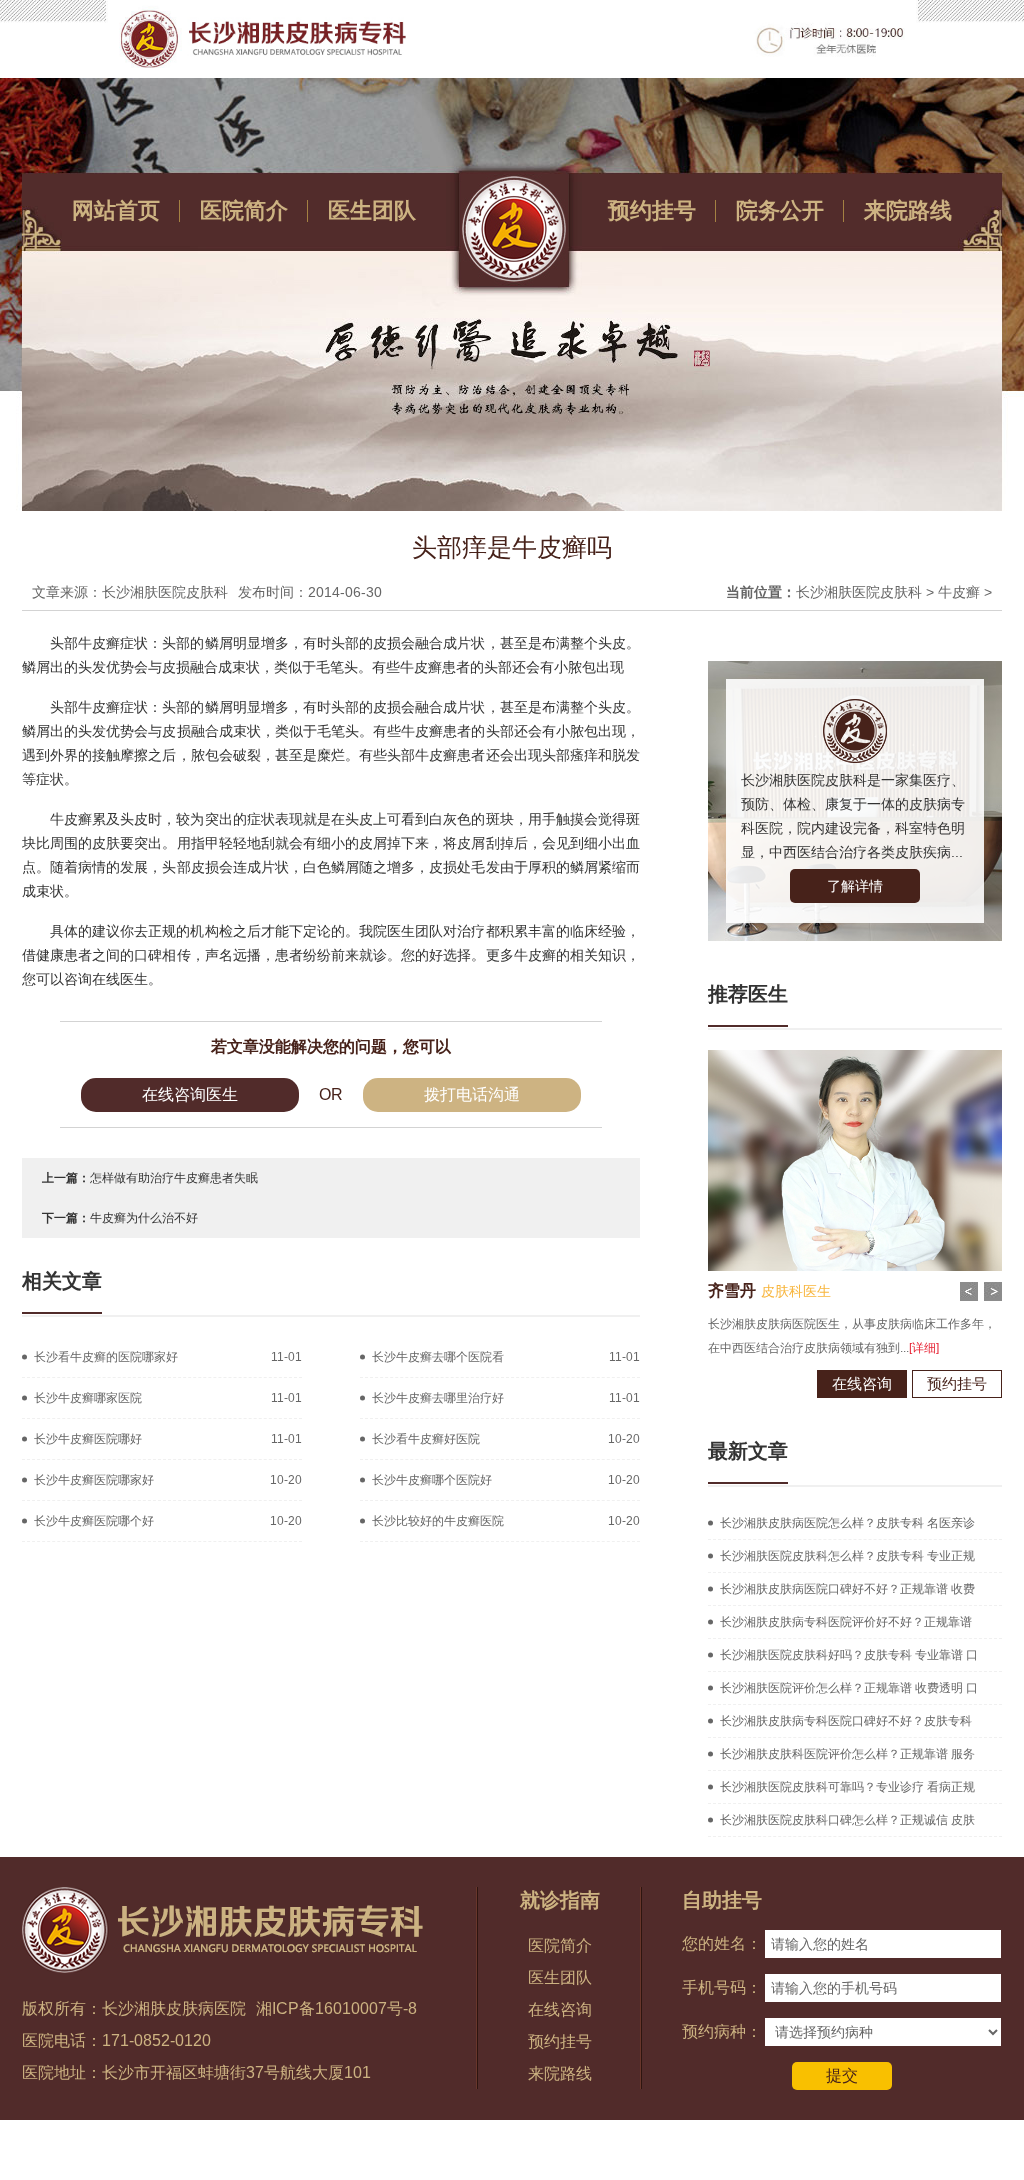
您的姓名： (722, 1943)
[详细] (924, 1348)
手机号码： (722, 1987)
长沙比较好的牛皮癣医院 (438, 1521)
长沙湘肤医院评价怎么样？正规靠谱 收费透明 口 (849, 1688)
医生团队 (372, 210)
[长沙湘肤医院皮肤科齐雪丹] (855, 1057)
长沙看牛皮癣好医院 (426, 1439)
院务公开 (780, 210)
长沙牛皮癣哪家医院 (88, 1398)
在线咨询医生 (190, 1094)
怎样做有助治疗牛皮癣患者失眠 (174, 1178)
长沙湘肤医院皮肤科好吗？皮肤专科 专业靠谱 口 (849, 1655)
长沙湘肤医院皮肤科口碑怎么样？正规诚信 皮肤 (847, 1820)
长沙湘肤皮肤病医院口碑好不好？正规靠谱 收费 (847, 1589)
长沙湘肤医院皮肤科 (859, 592)
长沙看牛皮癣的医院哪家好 (106, 1357)
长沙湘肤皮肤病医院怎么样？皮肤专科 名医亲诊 (847, 1523)
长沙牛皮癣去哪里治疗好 (438, 1398)
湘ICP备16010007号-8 (336, 2008)
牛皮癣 (959, 592)
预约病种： (722, 2031)
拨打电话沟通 (472, 1094)
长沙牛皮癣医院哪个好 (94, 1521)
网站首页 (116, 210)
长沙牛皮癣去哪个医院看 (438, 1357)
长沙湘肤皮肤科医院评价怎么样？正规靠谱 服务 (847, 1754)
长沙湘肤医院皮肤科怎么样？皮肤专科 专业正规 (847, 1556)
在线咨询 (862, 1383)
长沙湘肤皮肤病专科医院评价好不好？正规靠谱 (846, 1622)
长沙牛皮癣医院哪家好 (94, 1480)
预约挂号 (652, 210)
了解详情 (855, 886)
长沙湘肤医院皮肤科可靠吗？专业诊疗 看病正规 (847, 1787)
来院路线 (908, 210)
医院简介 (244, 210)
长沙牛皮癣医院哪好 (88, 1439)
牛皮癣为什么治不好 (144, 1218)
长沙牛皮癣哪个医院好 (432, 1480)
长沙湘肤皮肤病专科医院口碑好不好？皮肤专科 (846, 1721)
